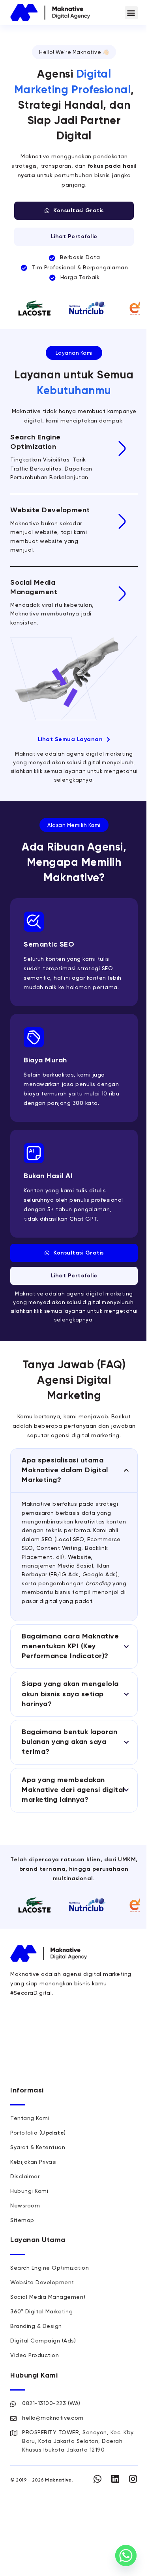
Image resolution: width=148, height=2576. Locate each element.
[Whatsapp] (98, 2479)
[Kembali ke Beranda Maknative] (50, 13)
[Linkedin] (115, 2479)
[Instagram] (133, 2479)
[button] (131, 13)
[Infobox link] (74, 458)
